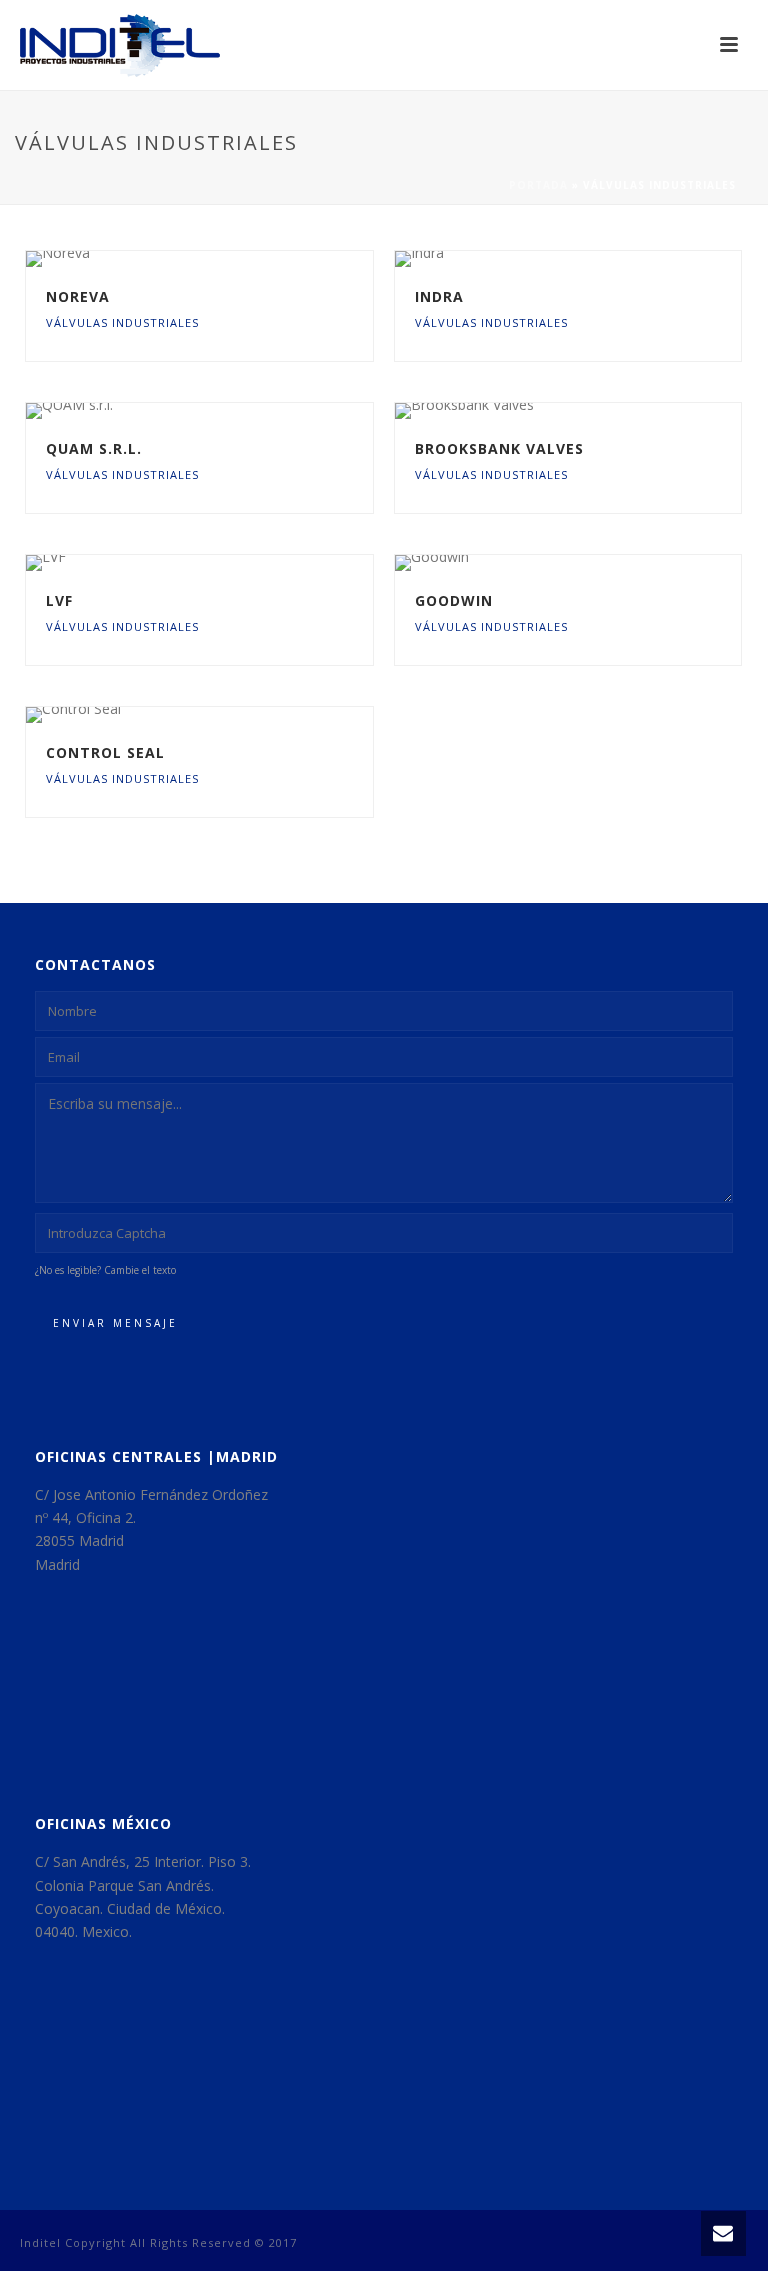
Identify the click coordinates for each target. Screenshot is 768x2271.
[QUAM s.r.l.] (241, 411)
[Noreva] (241, 259)
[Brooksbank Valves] (609, 411)
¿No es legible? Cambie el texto (105, 1270)
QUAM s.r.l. (94, 448)
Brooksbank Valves (499, 448)
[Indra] (609, 259)
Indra (439, 296)
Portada (538, 185)
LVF (59, 600)
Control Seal (105, 752)
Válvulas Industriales (122, 322)
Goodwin (454, 600)
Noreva (78, 296)
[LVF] (241, 563)
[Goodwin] (609, 563)
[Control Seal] (241, 715)
